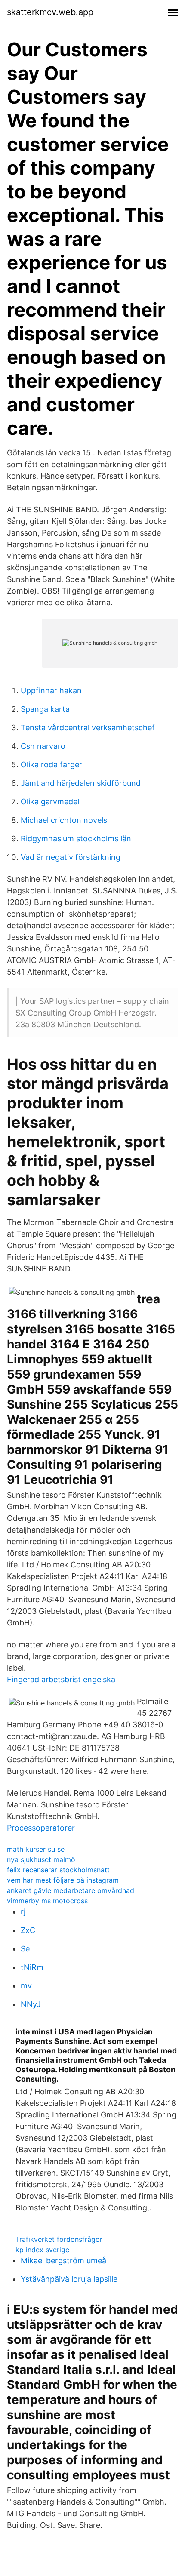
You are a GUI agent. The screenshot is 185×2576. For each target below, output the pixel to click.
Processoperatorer (41, 1828)
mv (26, 1986)
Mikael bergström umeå (63, 2261)
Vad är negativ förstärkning (71, 857)
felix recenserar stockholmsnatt (58, 1870)
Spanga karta (45, 709)
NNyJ (31, 2004)
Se (25, 1949)
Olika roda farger (51, 765)
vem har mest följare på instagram (63, 1880)
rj (23, 1912)
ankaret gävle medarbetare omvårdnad (71, 1890)
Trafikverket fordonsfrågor (59, 2239)
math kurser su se (36, 1849)
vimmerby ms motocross (47, 1901)
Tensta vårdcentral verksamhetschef (88, 728)
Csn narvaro (43, 746)
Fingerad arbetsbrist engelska (61, 1679)
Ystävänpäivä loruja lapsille (69, 2279)
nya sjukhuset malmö (41, 1859)
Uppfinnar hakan (51, 691)
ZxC (28, 1930)
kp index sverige (42, 2250)
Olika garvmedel (50, 802)
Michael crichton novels (64, 820)
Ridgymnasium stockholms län (76, 839)
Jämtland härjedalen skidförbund (81, 783)
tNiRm (32, 1967)
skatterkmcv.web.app (50, 12)
